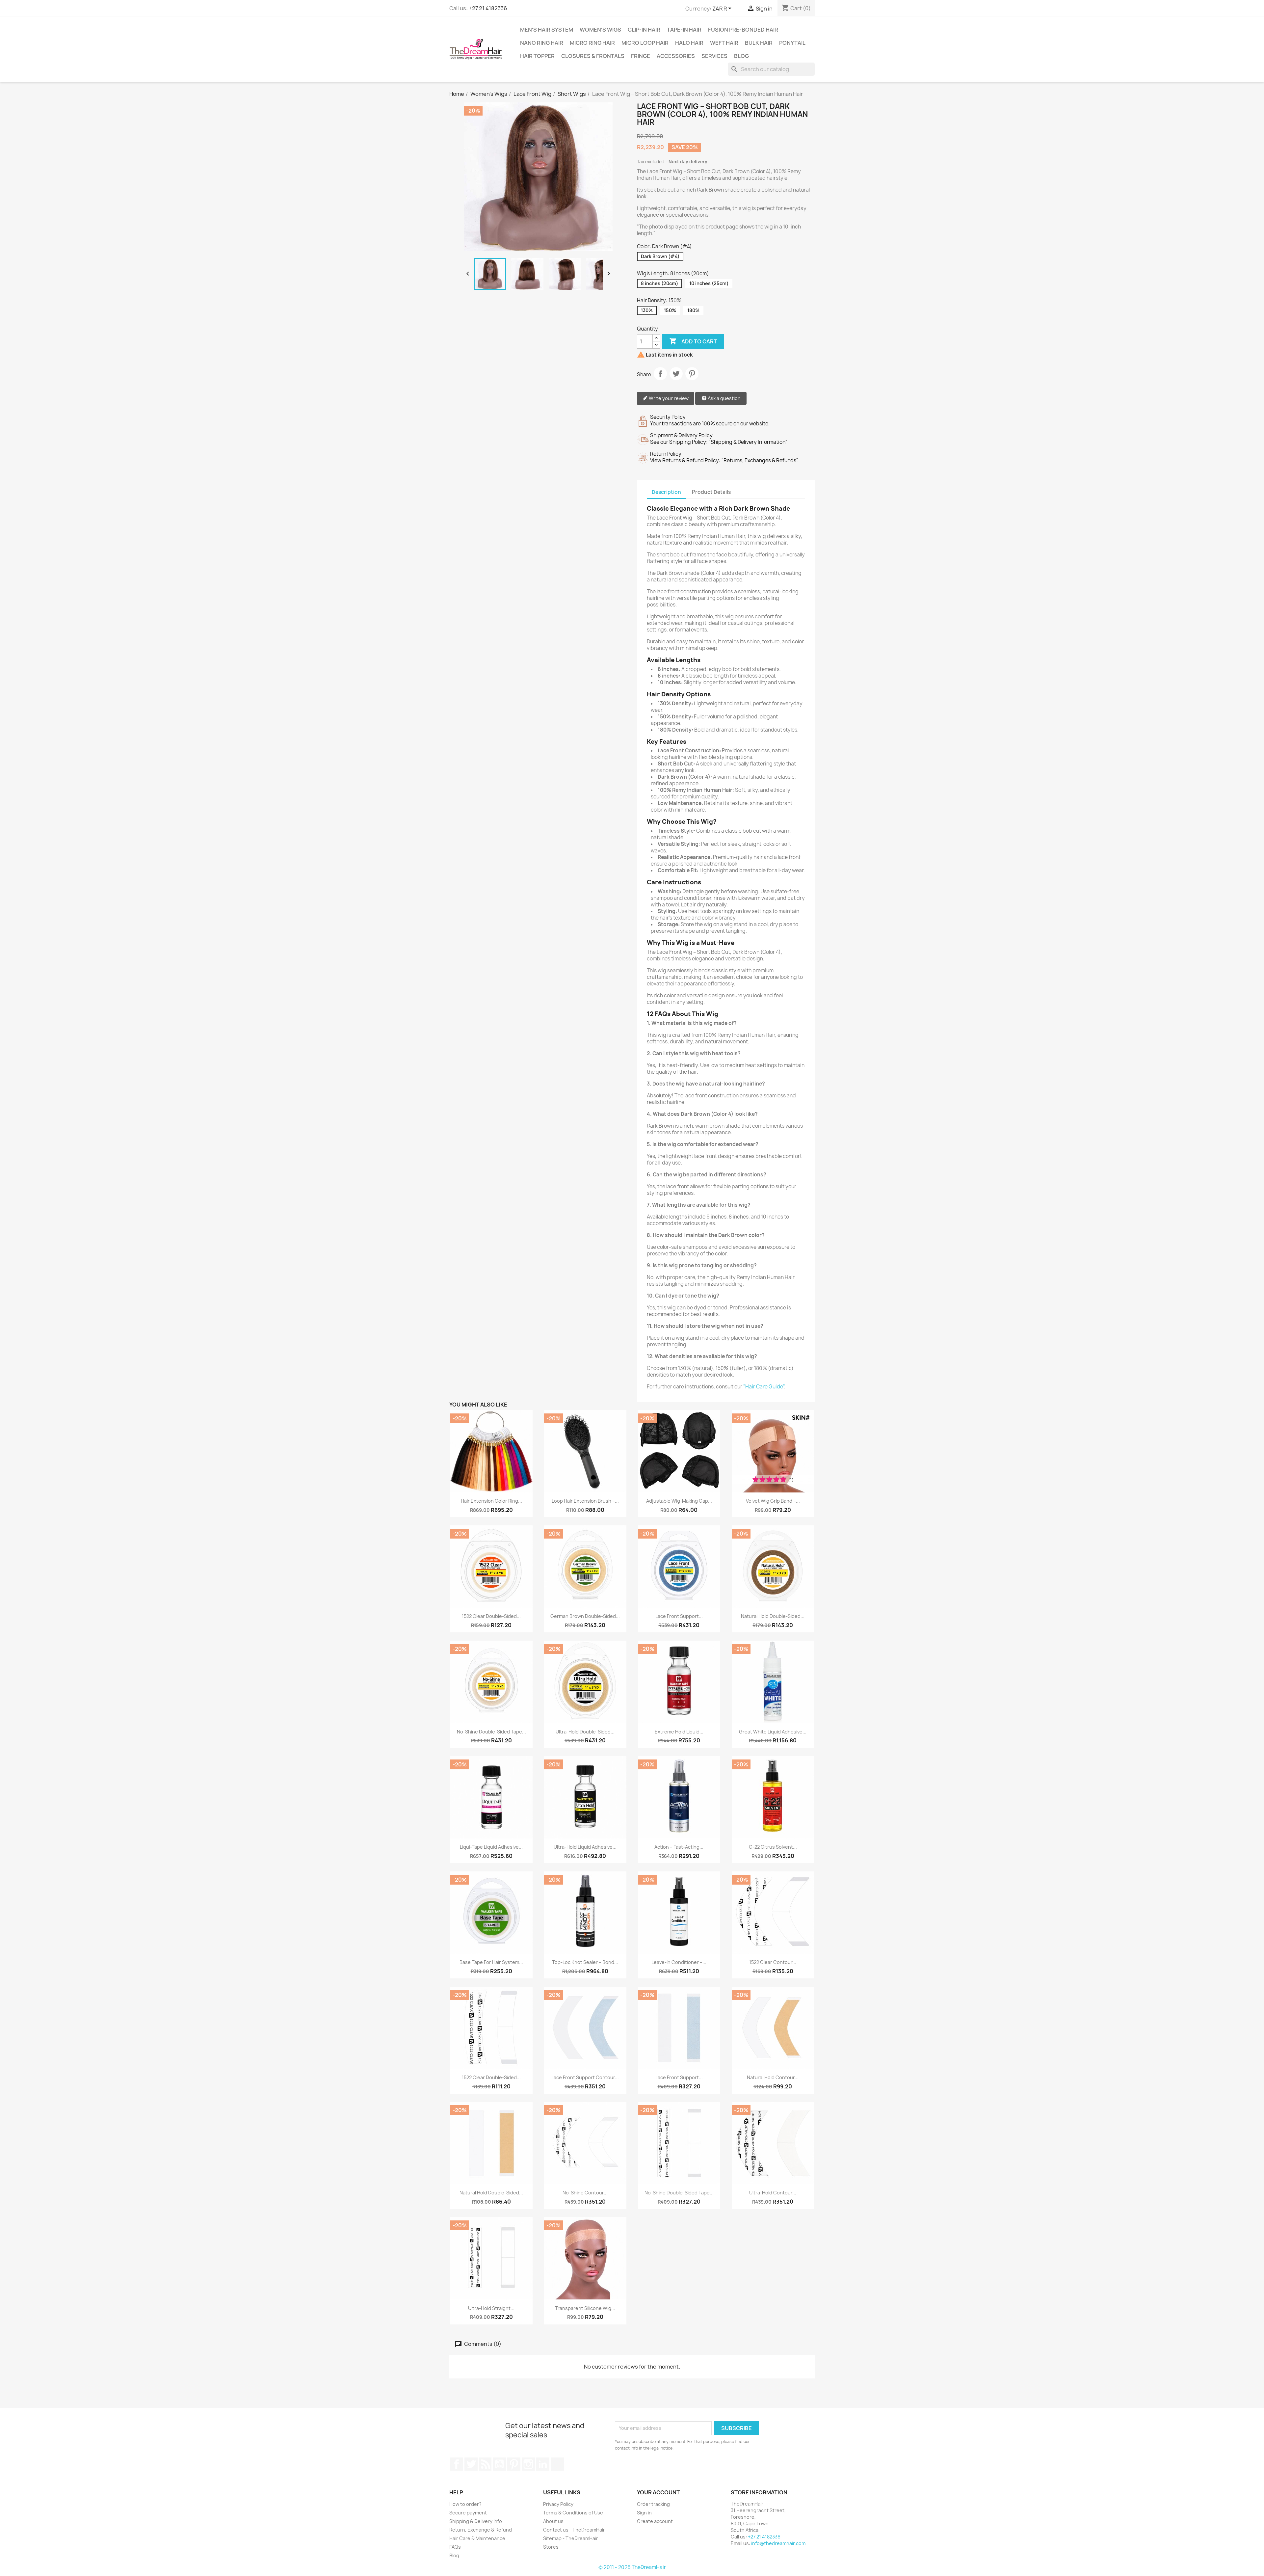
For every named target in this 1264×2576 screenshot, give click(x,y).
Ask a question (724, 398)
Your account (658, 2492)
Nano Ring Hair (542, 43)
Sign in (644, 2513)
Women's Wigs (600, 30)
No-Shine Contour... (585, 2193)
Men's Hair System (547, 30)
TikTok (557, 2464)
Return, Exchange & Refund (481, 2530)
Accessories (676, 56)
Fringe (641, 56)
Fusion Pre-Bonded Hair (743, 30)
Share (660, 374)
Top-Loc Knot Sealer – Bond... (585, 1962)
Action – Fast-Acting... (679, 1847)
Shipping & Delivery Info (476, 2521)
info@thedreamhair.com (778, 2543)
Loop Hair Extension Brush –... (585, 1501)
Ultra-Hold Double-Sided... (585, 1732)
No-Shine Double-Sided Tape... (491, 1732)
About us (553, 2521)
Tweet (676, 374)
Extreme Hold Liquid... (679, 1732)
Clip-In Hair (644, 30)
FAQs (455, 2547)
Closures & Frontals (593, 56)
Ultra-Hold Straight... (491, 2308)
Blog (741, 56)
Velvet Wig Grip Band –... (773, 1501)
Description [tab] (666, 492)
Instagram (528, 2464)
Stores (551, 2547)
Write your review (668, 398)
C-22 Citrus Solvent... (773, 1847)
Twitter (471, 2464)
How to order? (465, 2504)
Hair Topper (537, 56)
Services (714, 56)
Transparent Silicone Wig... (585, 2308)
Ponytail (792, 43)
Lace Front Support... (679, 1616)
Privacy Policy (558, 2504)
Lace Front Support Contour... (585, 2077)
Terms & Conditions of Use (573, 2513)
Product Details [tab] (711, 492)
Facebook (457, 2464)
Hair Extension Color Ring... (491, 1501)
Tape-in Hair (684, 30)
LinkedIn (543, 2464)
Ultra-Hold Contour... (773, 2193)
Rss (485, 2464)
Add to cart (693, 341)
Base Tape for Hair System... (491, 1962)
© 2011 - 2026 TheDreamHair (632, 2567)
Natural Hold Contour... (773, 2077)
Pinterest (692, 374)
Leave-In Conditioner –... (679, 1962)
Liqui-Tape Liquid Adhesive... (491, 1847)
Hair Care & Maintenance (477, 2538)
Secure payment (468, 2513)
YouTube (499, 2464)
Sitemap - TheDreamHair (571, 2538)
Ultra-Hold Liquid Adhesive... (585, 1847)
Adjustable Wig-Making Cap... (679, 1501)
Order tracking (653, 2504)
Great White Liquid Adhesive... (773, 1732)
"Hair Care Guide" (764, 1387)
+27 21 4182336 (488, 8)
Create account (655, 2521)
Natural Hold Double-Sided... (773, 1616)
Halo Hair (689, 43)
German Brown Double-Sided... (585, 1616)
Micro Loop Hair (645, 43)
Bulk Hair (759, 43)
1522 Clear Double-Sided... (491, 1616)
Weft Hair (724, 43)
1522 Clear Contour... (773, 1962)
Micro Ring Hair (592, 43)
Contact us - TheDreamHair (574, 2530)
